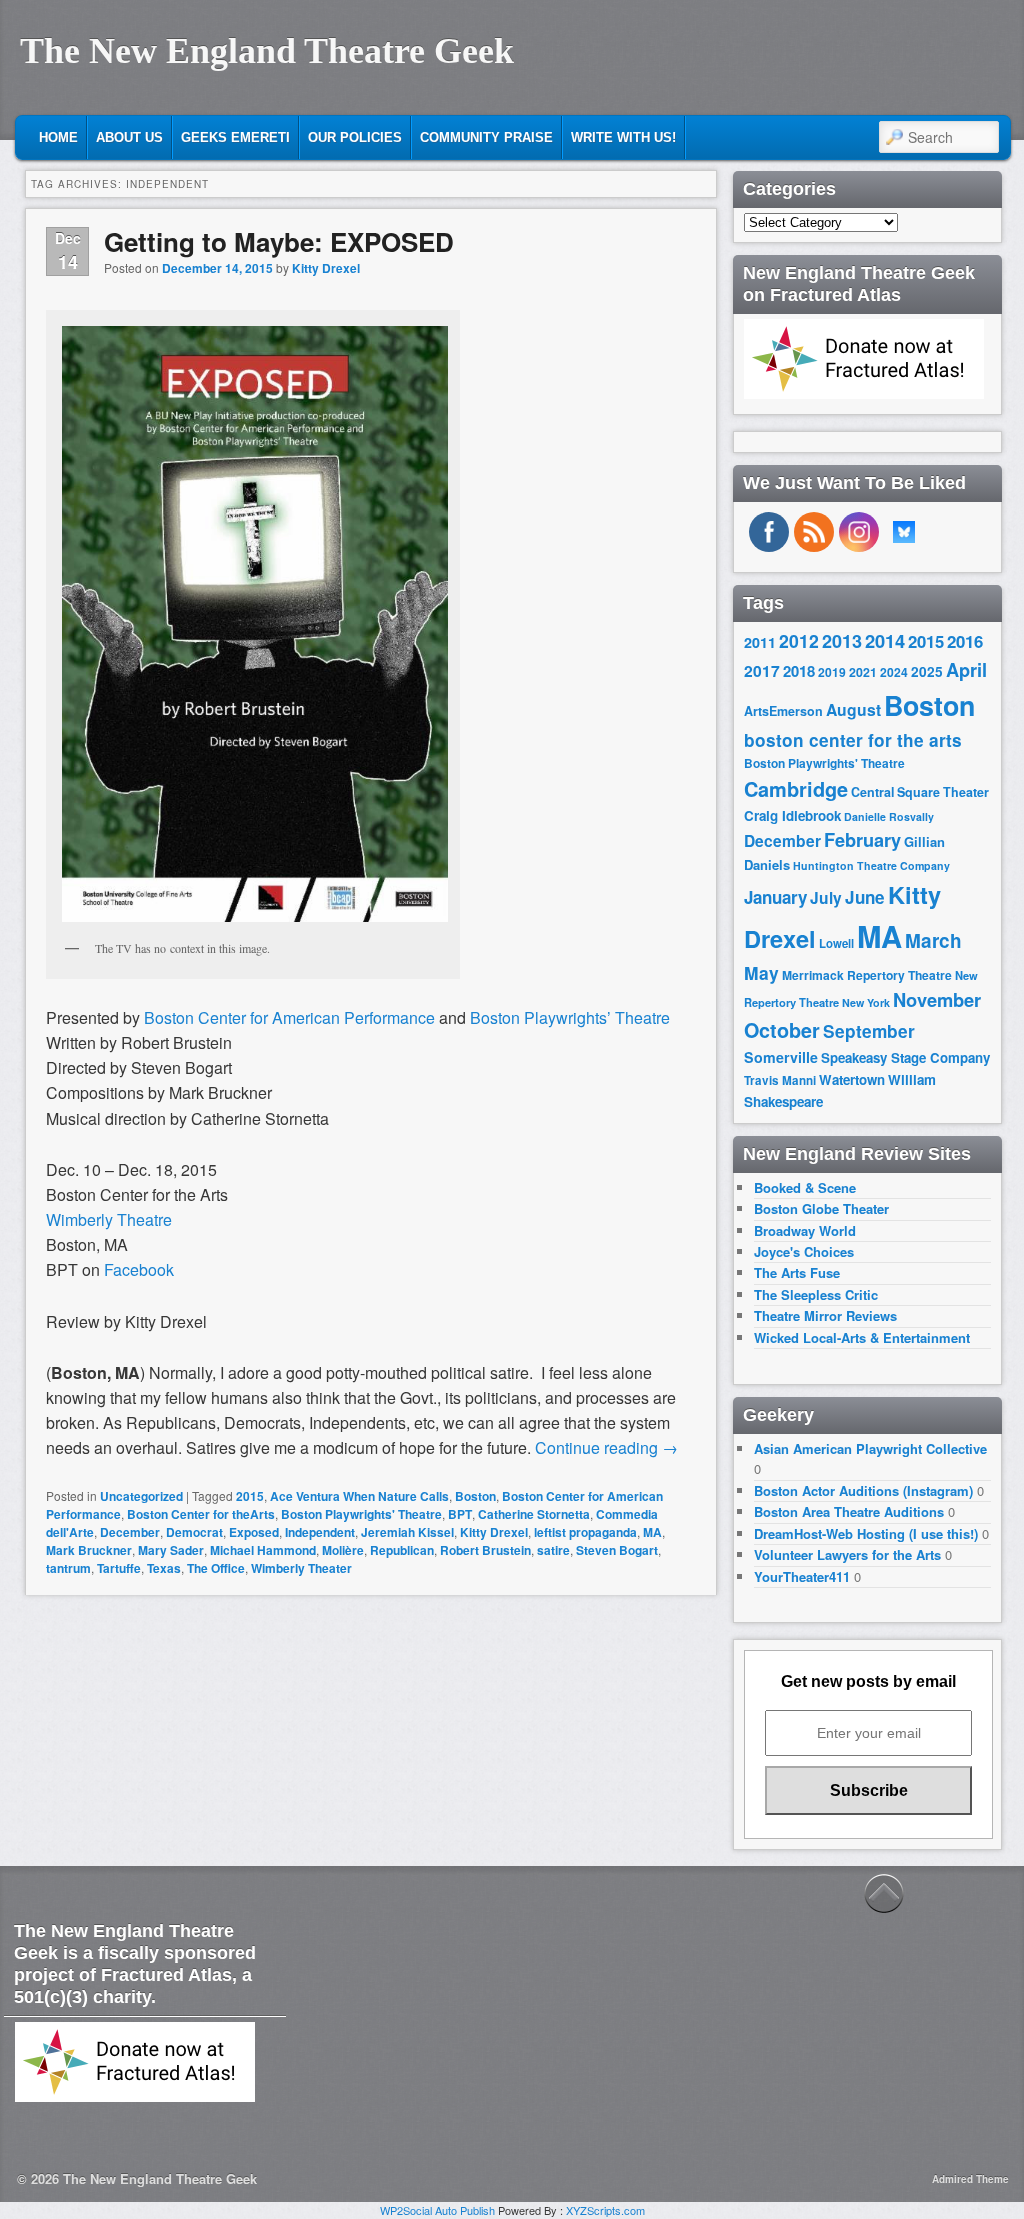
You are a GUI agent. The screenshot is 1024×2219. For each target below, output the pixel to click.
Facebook (139, 1269)
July (826, 897)
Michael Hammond (263, 1550)
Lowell (836, 943)
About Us (129, 137)
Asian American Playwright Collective (870, 1448)
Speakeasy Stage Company (905, 1057)
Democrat (194, 1532)
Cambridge (796, 789)
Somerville (781, 1057)
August (853, 709)
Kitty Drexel (326, 268)
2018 (799, 671)
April (966, 670)
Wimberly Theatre (109, 1219)
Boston (475, 1496)
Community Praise (486, 137)
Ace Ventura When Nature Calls (359, 1496)
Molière (343, 1550)
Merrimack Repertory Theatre (867, 975)
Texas (164, 1568)
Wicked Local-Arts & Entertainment (862, 1337)
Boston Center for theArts (201, 1514)
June (865, 897)
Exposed (254, 1532)
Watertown (852, 1079)
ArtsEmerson (783, 711)
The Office (216, 1568)
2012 (799, 640)
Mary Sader (171, 1550)
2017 (762, 670)
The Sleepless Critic (816, 1294)
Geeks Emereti (235, 137)
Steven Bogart (617, 1550)
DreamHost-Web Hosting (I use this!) (866, 1533)
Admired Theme (970, 2179)
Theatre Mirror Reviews (825, 1315)
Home (58, 137)
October (782, 1030)
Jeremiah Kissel (407, 1532)
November (937, 999)
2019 (832, 672)
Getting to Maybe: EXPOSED (279, 241)
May (761, 972)
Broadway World (805, 1230)
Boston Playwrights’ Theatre (570, 1017)
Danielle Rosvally (889, 816)
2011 (760, 642)
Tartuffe (119, 1568)
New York (866, 1002)
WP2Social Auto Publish (437, 2210)
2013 (842, 641)
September (869, 1031)
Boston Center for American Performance (289, 1017)
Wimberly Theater (301, 1568)
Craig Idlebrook (792, 815)
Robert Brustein (485, 1550)
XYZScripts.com (605, 2210)
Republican (402, 1550)
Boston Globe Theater (821, 1208)
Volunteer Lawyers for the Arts (847, 1554)
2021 (863, 672)
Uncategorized (141, 1496)
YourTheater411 (802, 1576)
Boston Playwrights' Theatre (361, 1514)
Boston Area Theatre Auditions (849, 1511)
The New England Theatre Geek (267, 51)
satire (553, 1550)
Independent (320, 1532)
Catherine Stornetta (534, 1514)
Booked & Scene (805, 1187)
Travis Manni (780, 1080)
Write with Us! (623, 137)
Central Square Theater (920, 792)
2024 (894, 672)
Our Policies (355, 137)
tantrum (68, 1568)
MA (652, 1532)
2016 (965, 641)
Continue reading (606, 1447)
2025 (927, 671)
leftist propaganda (585, 1532)
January (775, 897)
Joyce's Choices (804, 1251)
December (130, 1532)
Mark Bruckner (89, 1550)
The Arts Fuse (797, 1272)
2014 (885, 640)
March (933, 940)
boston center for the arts (853, 740)
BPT (460, 1514)
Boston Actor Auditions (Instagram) (863, 1490)
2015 (250, 1496)
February (862, 840)
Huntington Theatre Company (871, 865)
